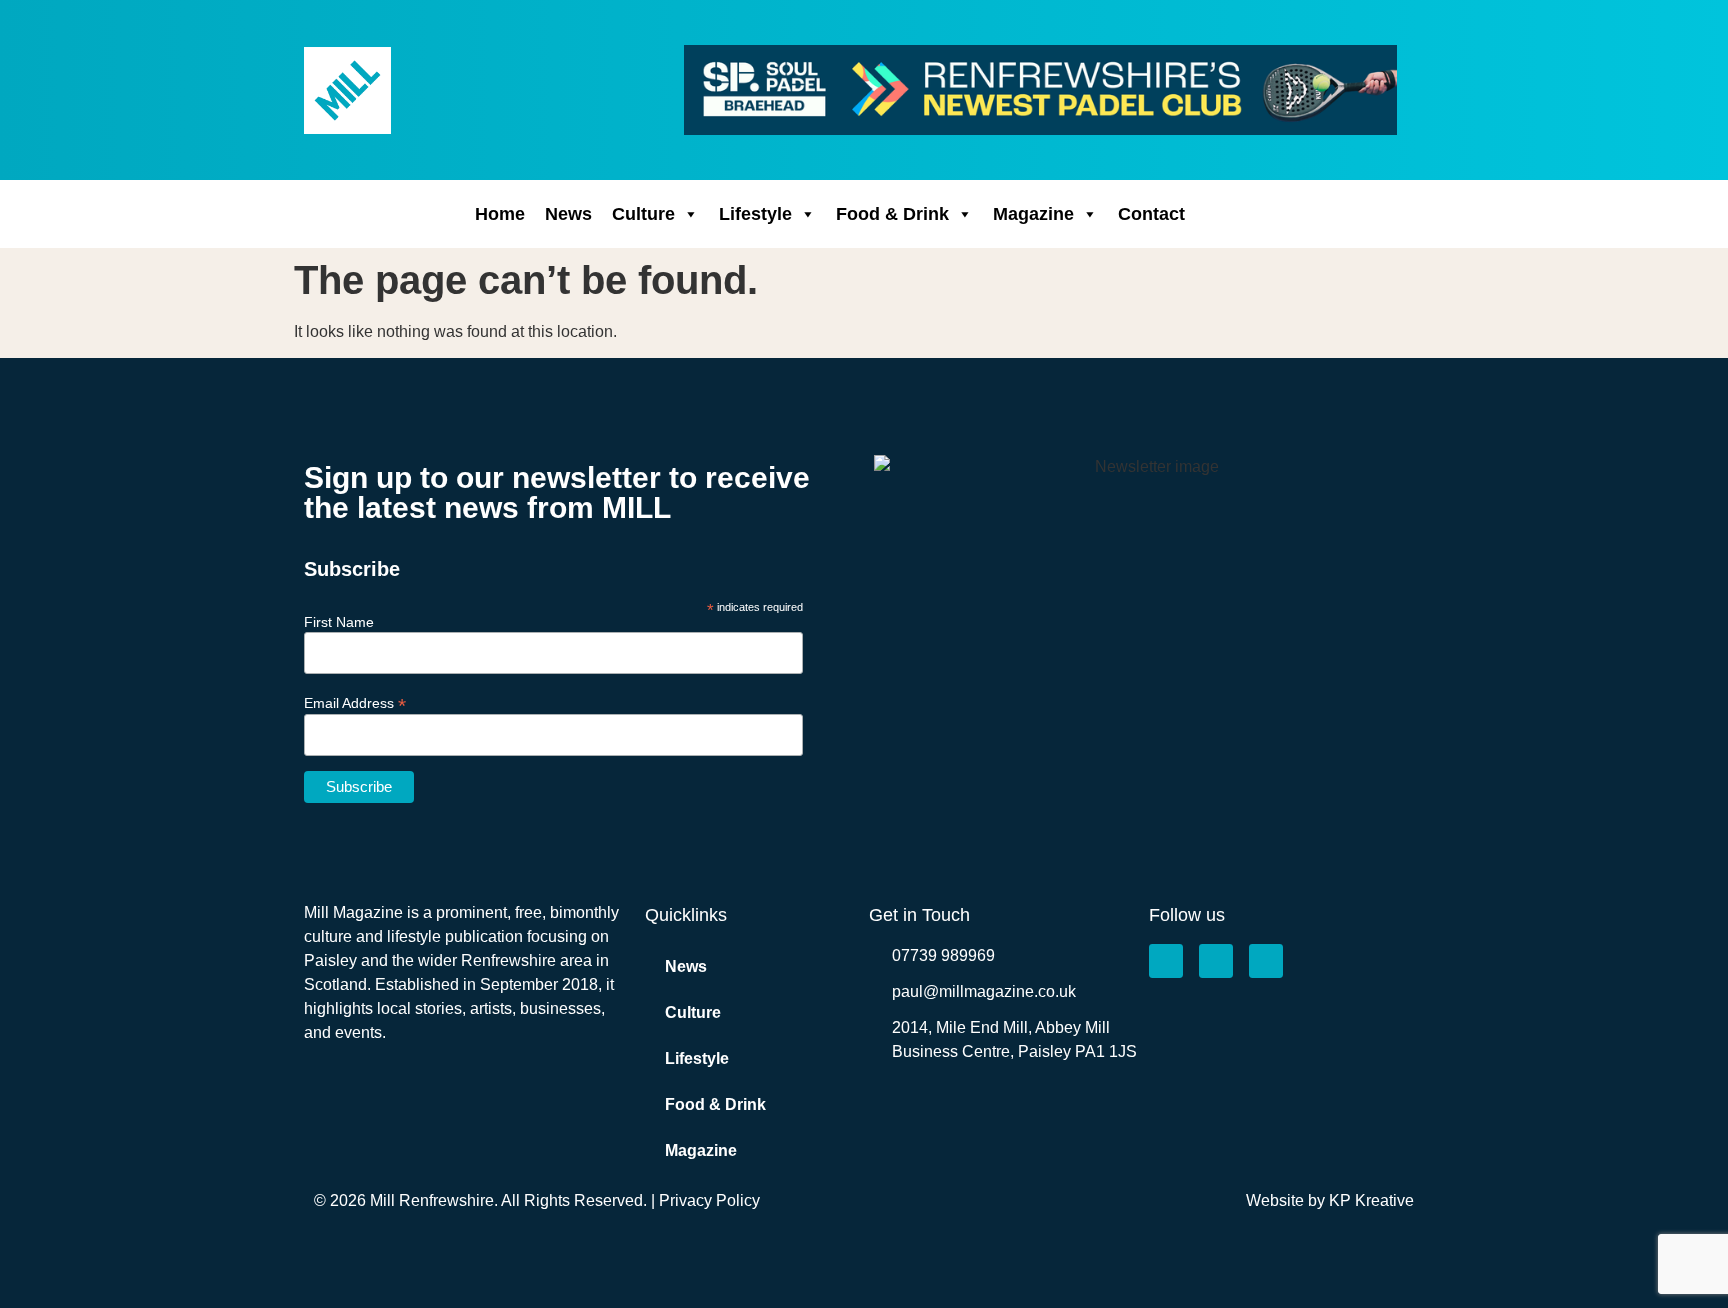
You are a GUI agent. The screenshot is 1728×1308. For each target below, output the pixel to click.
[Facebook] (1166, 961)
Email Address (355, 702)
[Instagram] (1216, 961)
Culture (643, 214)
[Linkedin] (1266, 961)
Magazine (1033, 214)
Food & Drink (892, 214)
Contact (1151, 214)
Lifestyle (755, 214)
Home (500, 214)
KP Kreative (1371, 1200)
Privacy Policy (709, 1200)
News (568, 214)
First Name (339, 622)
